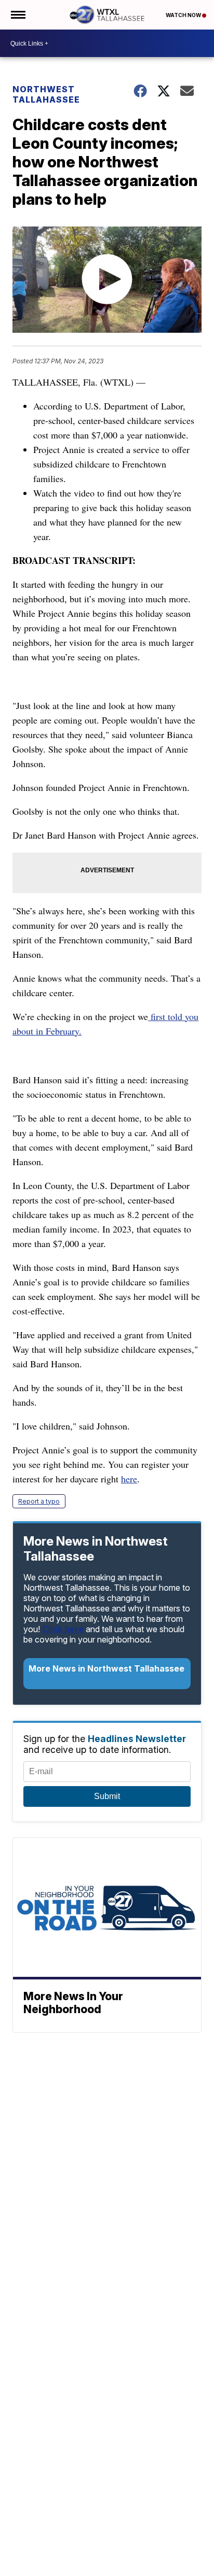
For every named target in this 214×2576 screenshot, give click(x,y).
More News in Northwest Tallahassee (106, 1668)
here (129, 1479)
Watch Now (184, 15)
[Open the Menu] (17, 15)
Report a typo (39, 1501)
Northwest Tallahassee (46, 94)
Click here (63, 1629)
